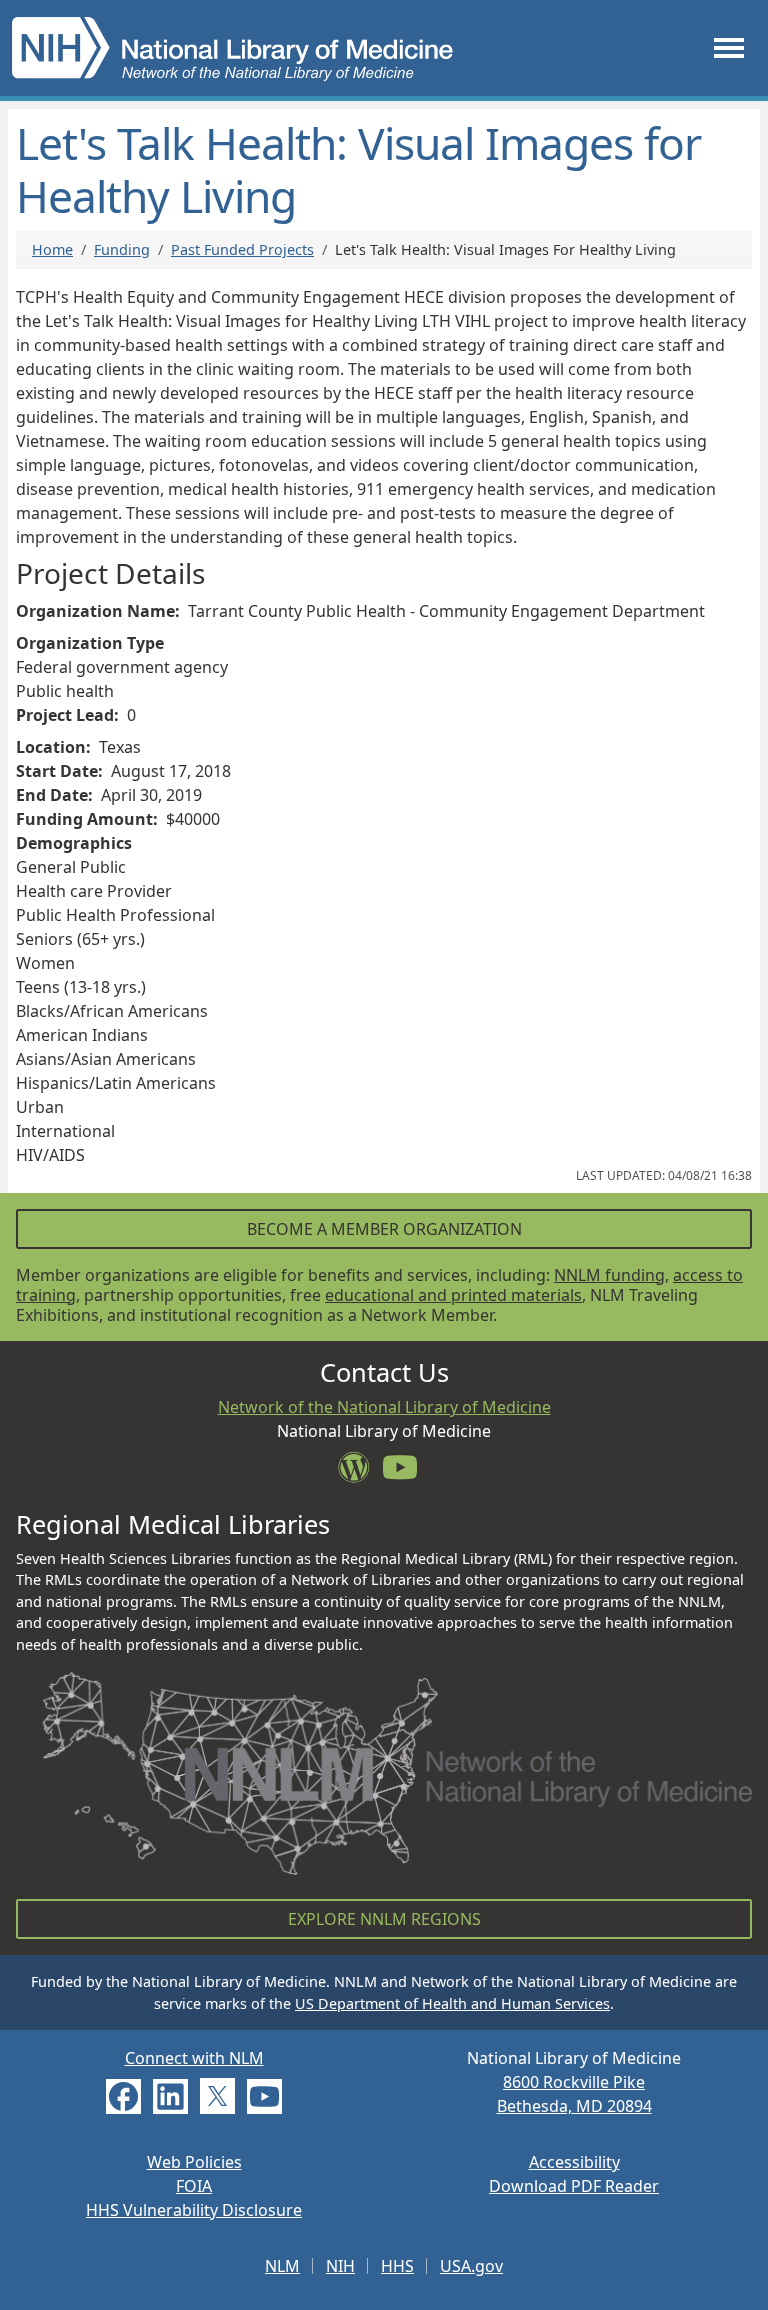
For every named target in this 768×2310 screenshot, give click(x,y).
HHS (397, 2266)
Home (52, 249)
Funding (122, 249)
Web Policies (194, 2162)
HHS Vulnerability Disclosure (194, 2210)
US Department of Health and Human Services (452, 2003)
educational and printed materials (453, 1295)
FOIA (194, 2186)
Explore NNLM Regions (384, 1919)
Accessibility (574, 2162)
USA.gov (471, 2266)
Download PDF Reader (574, 2186)
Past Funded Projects (242, 249)
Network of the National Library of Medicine (384, 1407)
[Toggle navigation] (729, 47)
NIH (340, 2266)
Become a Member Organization (384, 1229)
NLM (282, 2266)
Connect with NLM (194, 2058)
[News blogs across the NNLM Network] (360, 1473)
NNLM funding (609, 1275)
